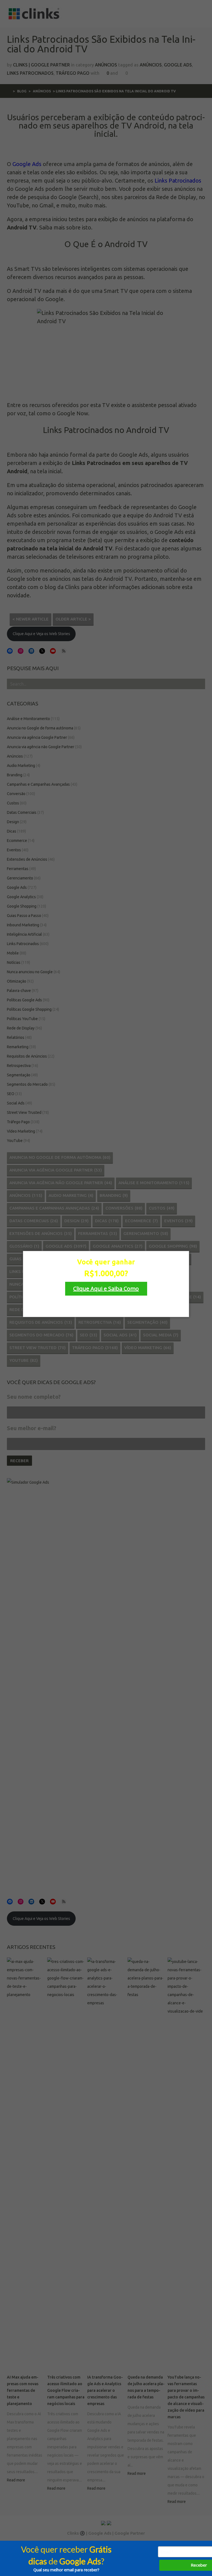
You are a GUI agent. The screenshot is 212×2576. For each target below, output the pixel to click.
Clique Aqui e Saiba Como (106, 1289)
